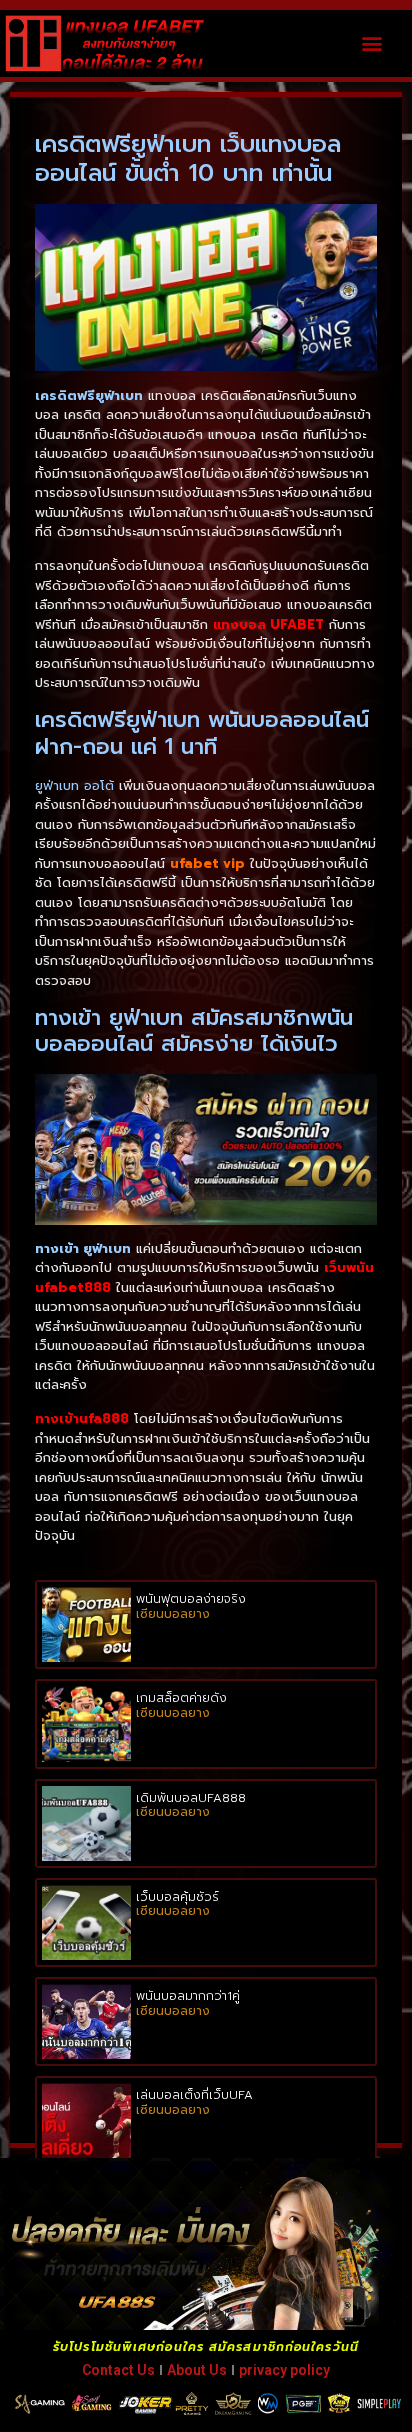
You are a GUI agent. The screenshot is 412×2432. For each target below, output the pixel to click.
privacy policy (284, 2370)
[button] (371, 43)
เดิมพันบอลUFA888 (191, 1798)
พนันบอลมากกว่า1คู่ (188, 1996)
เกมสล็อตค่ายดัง (181, 1698)
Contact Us (118, 2370)
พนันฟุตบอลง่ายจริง (191, 1599)
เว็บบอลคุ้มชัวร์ (177, 1897)
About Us (197, 2370)
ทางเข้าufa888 (82, 1418)
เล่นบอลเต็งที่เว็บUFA (194, 2095)
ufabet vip (207, 863)
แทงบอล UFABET (268, 624)
